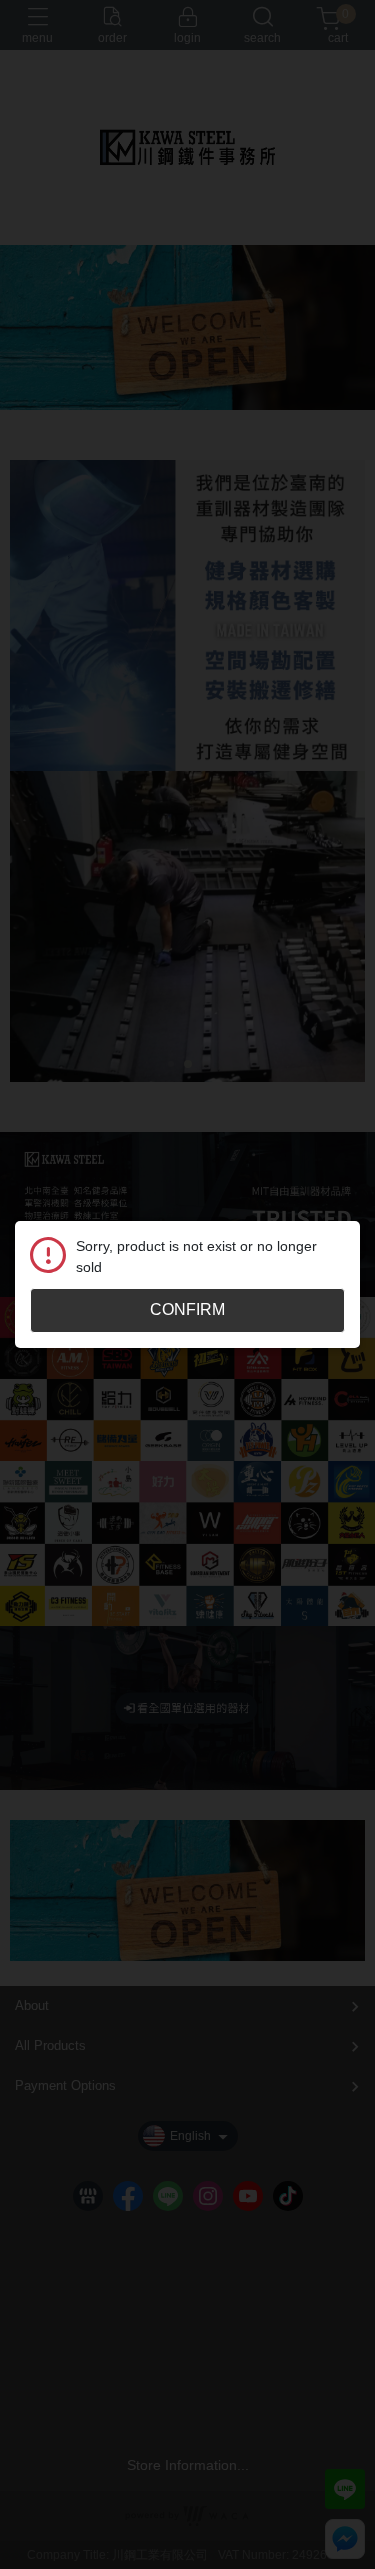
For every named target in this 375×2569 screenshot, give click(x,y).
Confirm (187, 1309)
